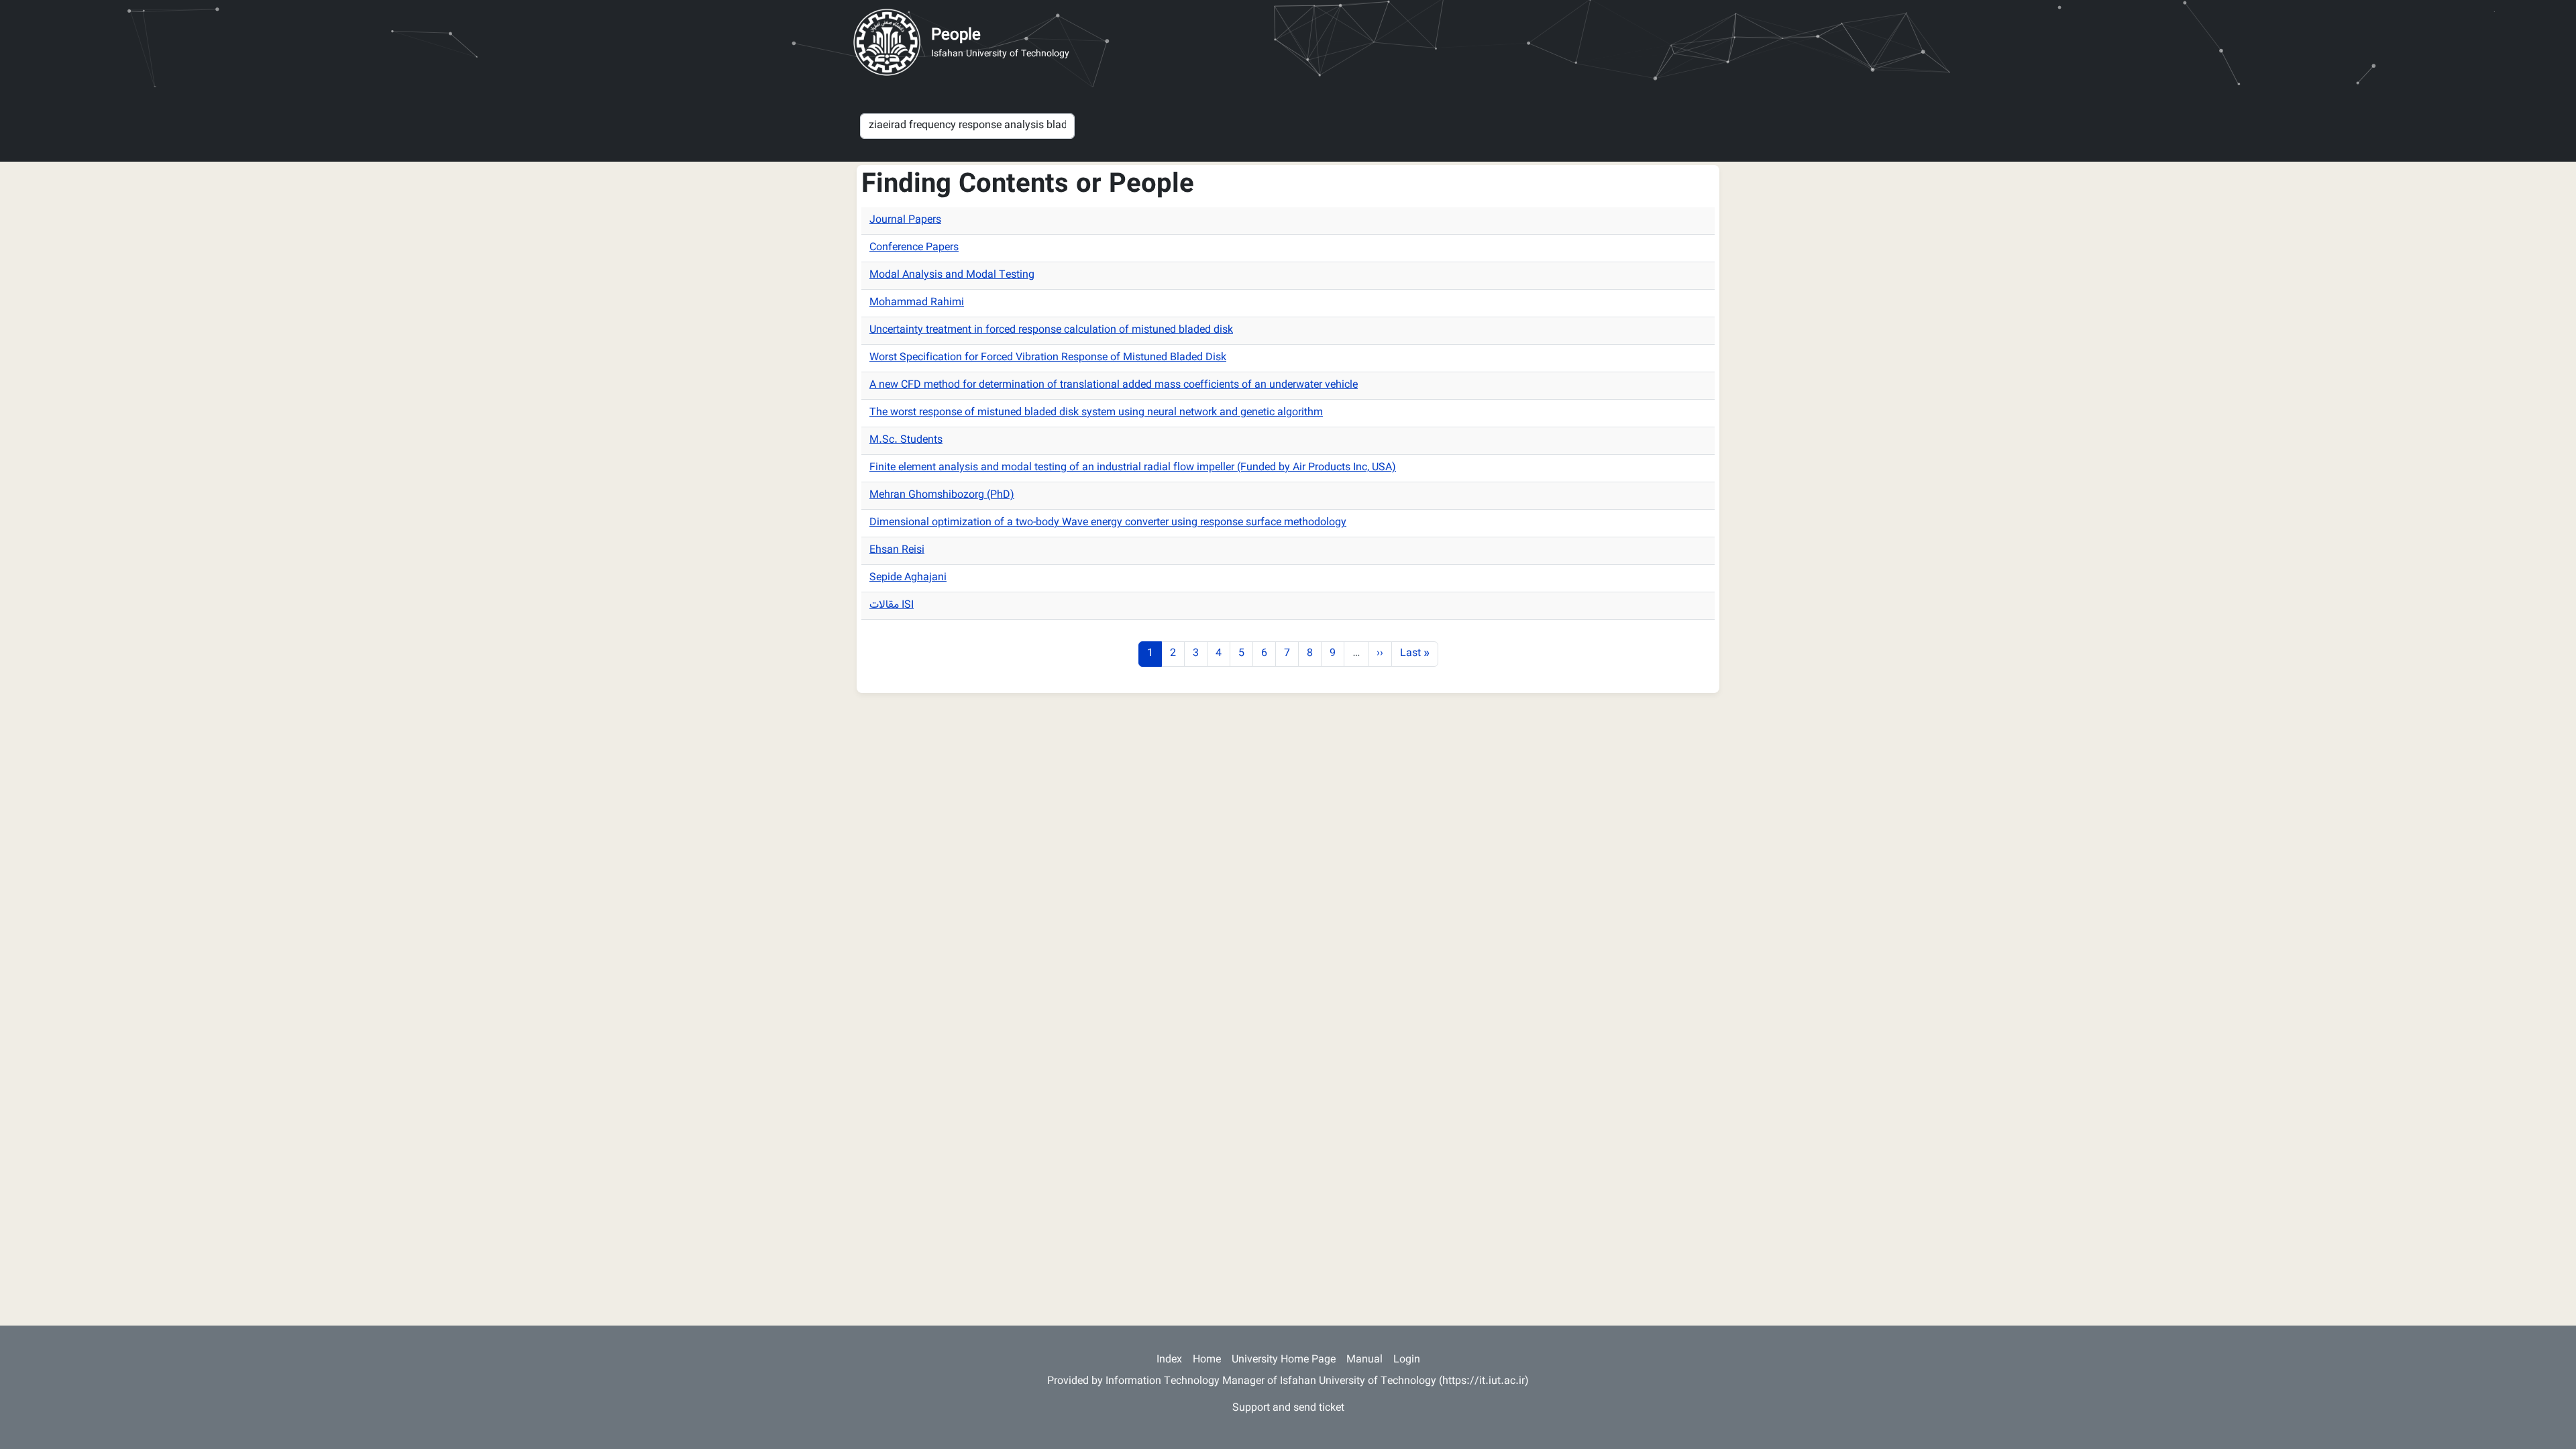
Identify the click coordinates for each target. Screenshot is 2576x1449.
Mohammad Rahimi (917, 303)
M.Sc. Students (906, 440)
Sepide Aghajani (908, 578)
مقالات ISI (892, 605)
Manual (1364, 1360)
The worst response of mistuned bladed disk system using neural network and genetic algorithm (1096, 413)
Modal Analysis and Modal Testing (952, 275)
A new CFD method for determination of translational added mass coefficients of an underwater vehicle (1114, 385)
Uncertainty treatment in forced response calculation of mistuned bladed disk (1051, 330)
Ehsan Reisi (897, 550)
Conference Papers (914, 248)
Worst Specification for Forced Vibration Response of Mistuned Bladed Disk (1048, 358)
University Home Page (1284, 1360)
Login (1407, 1360)
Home (1207, 1360)
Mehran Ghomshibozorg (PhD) (942, 495)
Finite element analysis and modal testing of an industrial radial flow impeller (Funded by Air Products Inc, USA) (1133, 468)
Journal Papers (905, 220)
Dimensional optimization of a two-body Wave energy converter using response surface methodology (1108, 523)
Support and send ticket (1288, 1408)
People (956, 36)
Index (1169, 1360)
